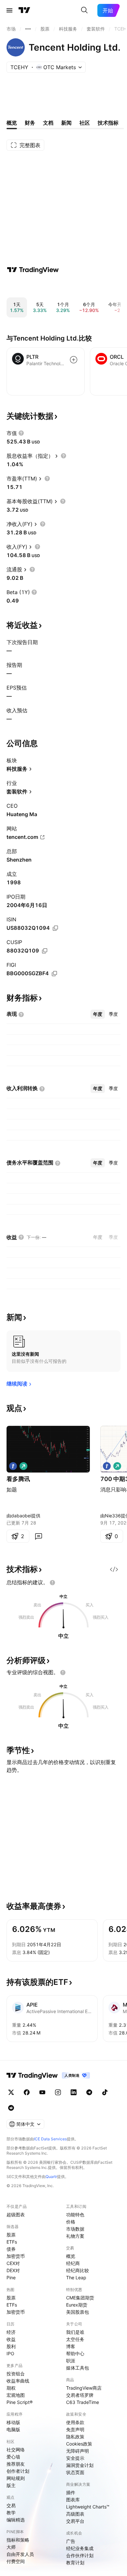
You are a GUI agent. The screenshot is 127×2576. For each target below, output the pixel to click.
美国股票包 (78, 2312)
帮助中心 (75, 2353)
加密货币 (16, 2256)
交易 (11, 2505)
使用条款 (75, 2422)
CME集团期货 (80, 2298)
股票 (11, 2235)
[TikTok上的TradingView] (105, 2092)
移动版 (13, 2422)
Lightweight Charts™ (88, 2507)
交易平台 (75, 2521)
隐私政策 (75, 2437)
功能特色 (75, 2215)
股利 (11, 2346)
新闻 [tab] (66, 123)
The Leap (76, 2277)
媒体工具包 (78, 2368)
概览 (71, 2256)
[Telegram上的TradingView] (89, 2092)
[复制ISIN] (55, 928)
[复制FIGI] (54, 974)
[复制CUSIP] (45, 951)
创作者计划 (18, 2471)
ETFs (12, 2242)
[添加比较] (74, 360)
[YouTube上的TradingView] (42, 2092)
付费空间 (16, 2561)
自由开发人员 (20, 2554)
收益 (11, 2339)
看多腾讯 (18, 1479)
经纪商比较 (78, 2270)
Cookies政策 (79, 2444)
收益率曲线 (18, 2381)
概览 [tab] (12, 123)
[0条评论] (38, 1536)
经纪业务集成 (80, 2548)
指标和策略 (18, 2540)
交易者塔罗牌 (80, 2395)
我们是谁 (75, 2332)
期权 (11, 2388)
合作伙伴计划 (80, 2555)
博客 (71, 2346)
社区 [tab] (85, 123)
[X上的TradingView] (11, 2092)
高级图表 (75, 2514)
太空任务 (75, 2339)
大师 (11, 2547)
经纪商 (73, 2263)
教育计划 (75, 2563)
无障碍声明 (78, 2451)
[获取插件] (114, 1569)
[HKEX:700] (13, 1466)
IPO (10, 2353)
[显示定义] (21, 433)
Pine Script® (20, 2402)
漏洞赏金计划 (80, 2465)
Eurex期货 (77, 2305)
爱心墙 (13, 2457)
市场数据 (75, 2229)
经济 (11, 2332)
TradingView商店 (84, 2388)
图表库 (73, 2500)
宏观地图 (16, 2395)
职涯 (71, 2361)
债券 (11, 2249)
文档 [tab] (48, 123)
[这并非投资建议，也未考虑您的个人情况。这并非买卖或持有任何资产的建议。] (52, 1583)
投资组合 (16, 2374)
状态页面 (75, 2472)
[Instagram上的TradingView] (58, 2092)
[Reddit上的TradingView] (11, 2108)
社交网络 (16, 2450)
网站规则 (16, 2478)
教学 (11, 2513)
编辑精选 (16, 2520)
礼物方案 (75, 2236)
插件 (71, 2492)
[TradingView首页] (24, 10)
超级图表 (16, 2215)
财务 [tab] (30, 123)
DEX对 (13, 2270)
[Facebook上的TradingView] (27, 2092)
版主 (11, 2485)
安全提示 (75, 2458)
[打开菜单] (9, 10)
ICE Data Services (50, 2139)
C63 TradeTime (83, 2402)
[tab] (98, 1014)
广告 (71, 2541)
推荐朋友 (16, 2464)
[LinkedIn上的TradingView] (74, 2092)
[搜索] (84, 10)
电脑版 (13, 2429)
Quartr (51, 2177)
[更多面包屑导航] (28, 29)
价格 (71, 2222)
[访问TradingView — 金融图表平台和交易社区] (33, 270)
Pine (11, 2277)
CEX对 (13, 2263)
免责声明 (75, 2429)
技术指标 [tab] (108, 123)
